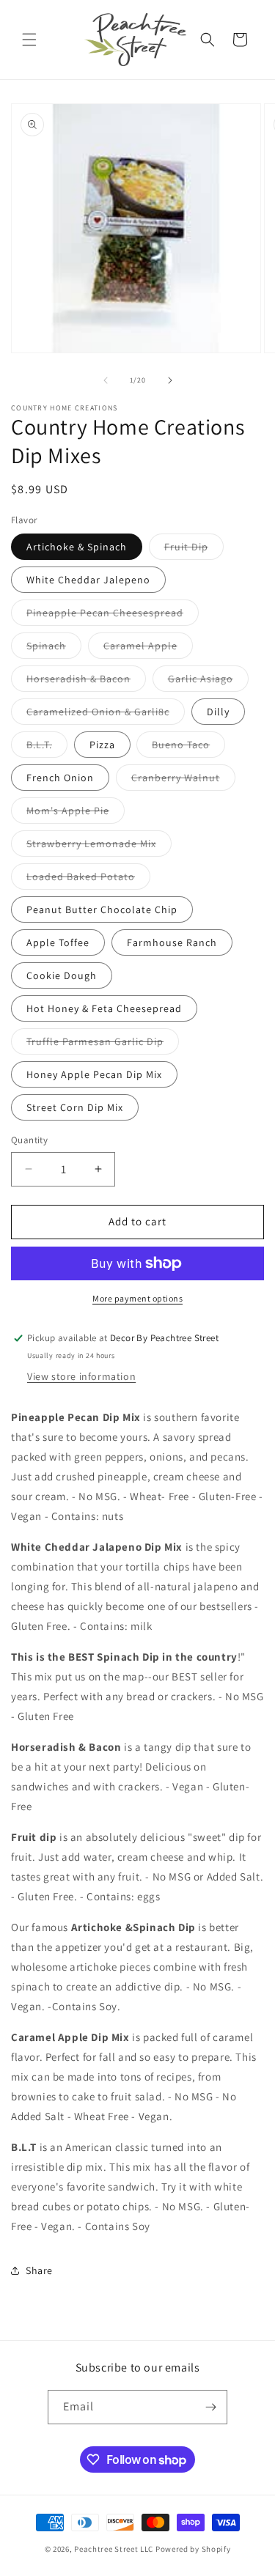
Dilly (218, 712)
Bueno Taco (188, 748)
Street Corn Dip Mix (75, 1107)
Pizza (102, 745)
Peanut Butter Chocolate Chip (102, 909)
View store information (81, 1376)
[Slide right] (170, 380)
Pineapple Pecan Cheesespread (113, 616)
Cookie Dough (62, 975)
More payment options (137, 1298)
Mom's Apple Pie (76, 813)
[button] (29, 40)
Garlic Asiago (208, 682)
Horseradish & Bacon (86, 682)
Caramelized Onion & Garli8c (106, 715)
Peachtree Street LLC (114, 2549)
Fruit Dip (194, 550)
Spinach (54, 649)
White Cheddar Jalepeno (88, 580)
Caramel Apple (148, 649)
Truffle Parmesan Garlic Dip (103, 1044)
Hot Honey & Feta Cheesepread (104, 1008)
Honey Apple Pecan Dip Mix (94, 1074)
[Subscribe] (210, 2407)
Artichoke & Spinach (77, 547)
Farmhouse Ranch (172, 942)
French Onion (60, 778)
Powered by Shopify (193, 2549)
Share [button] (39, 2270)
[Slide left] (106, 380)
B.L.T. (47, 748)
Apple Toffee (58, 942)
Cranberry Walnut (183, 780)
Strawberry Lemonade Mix (99, 846)
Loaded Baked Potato (88, 879)
